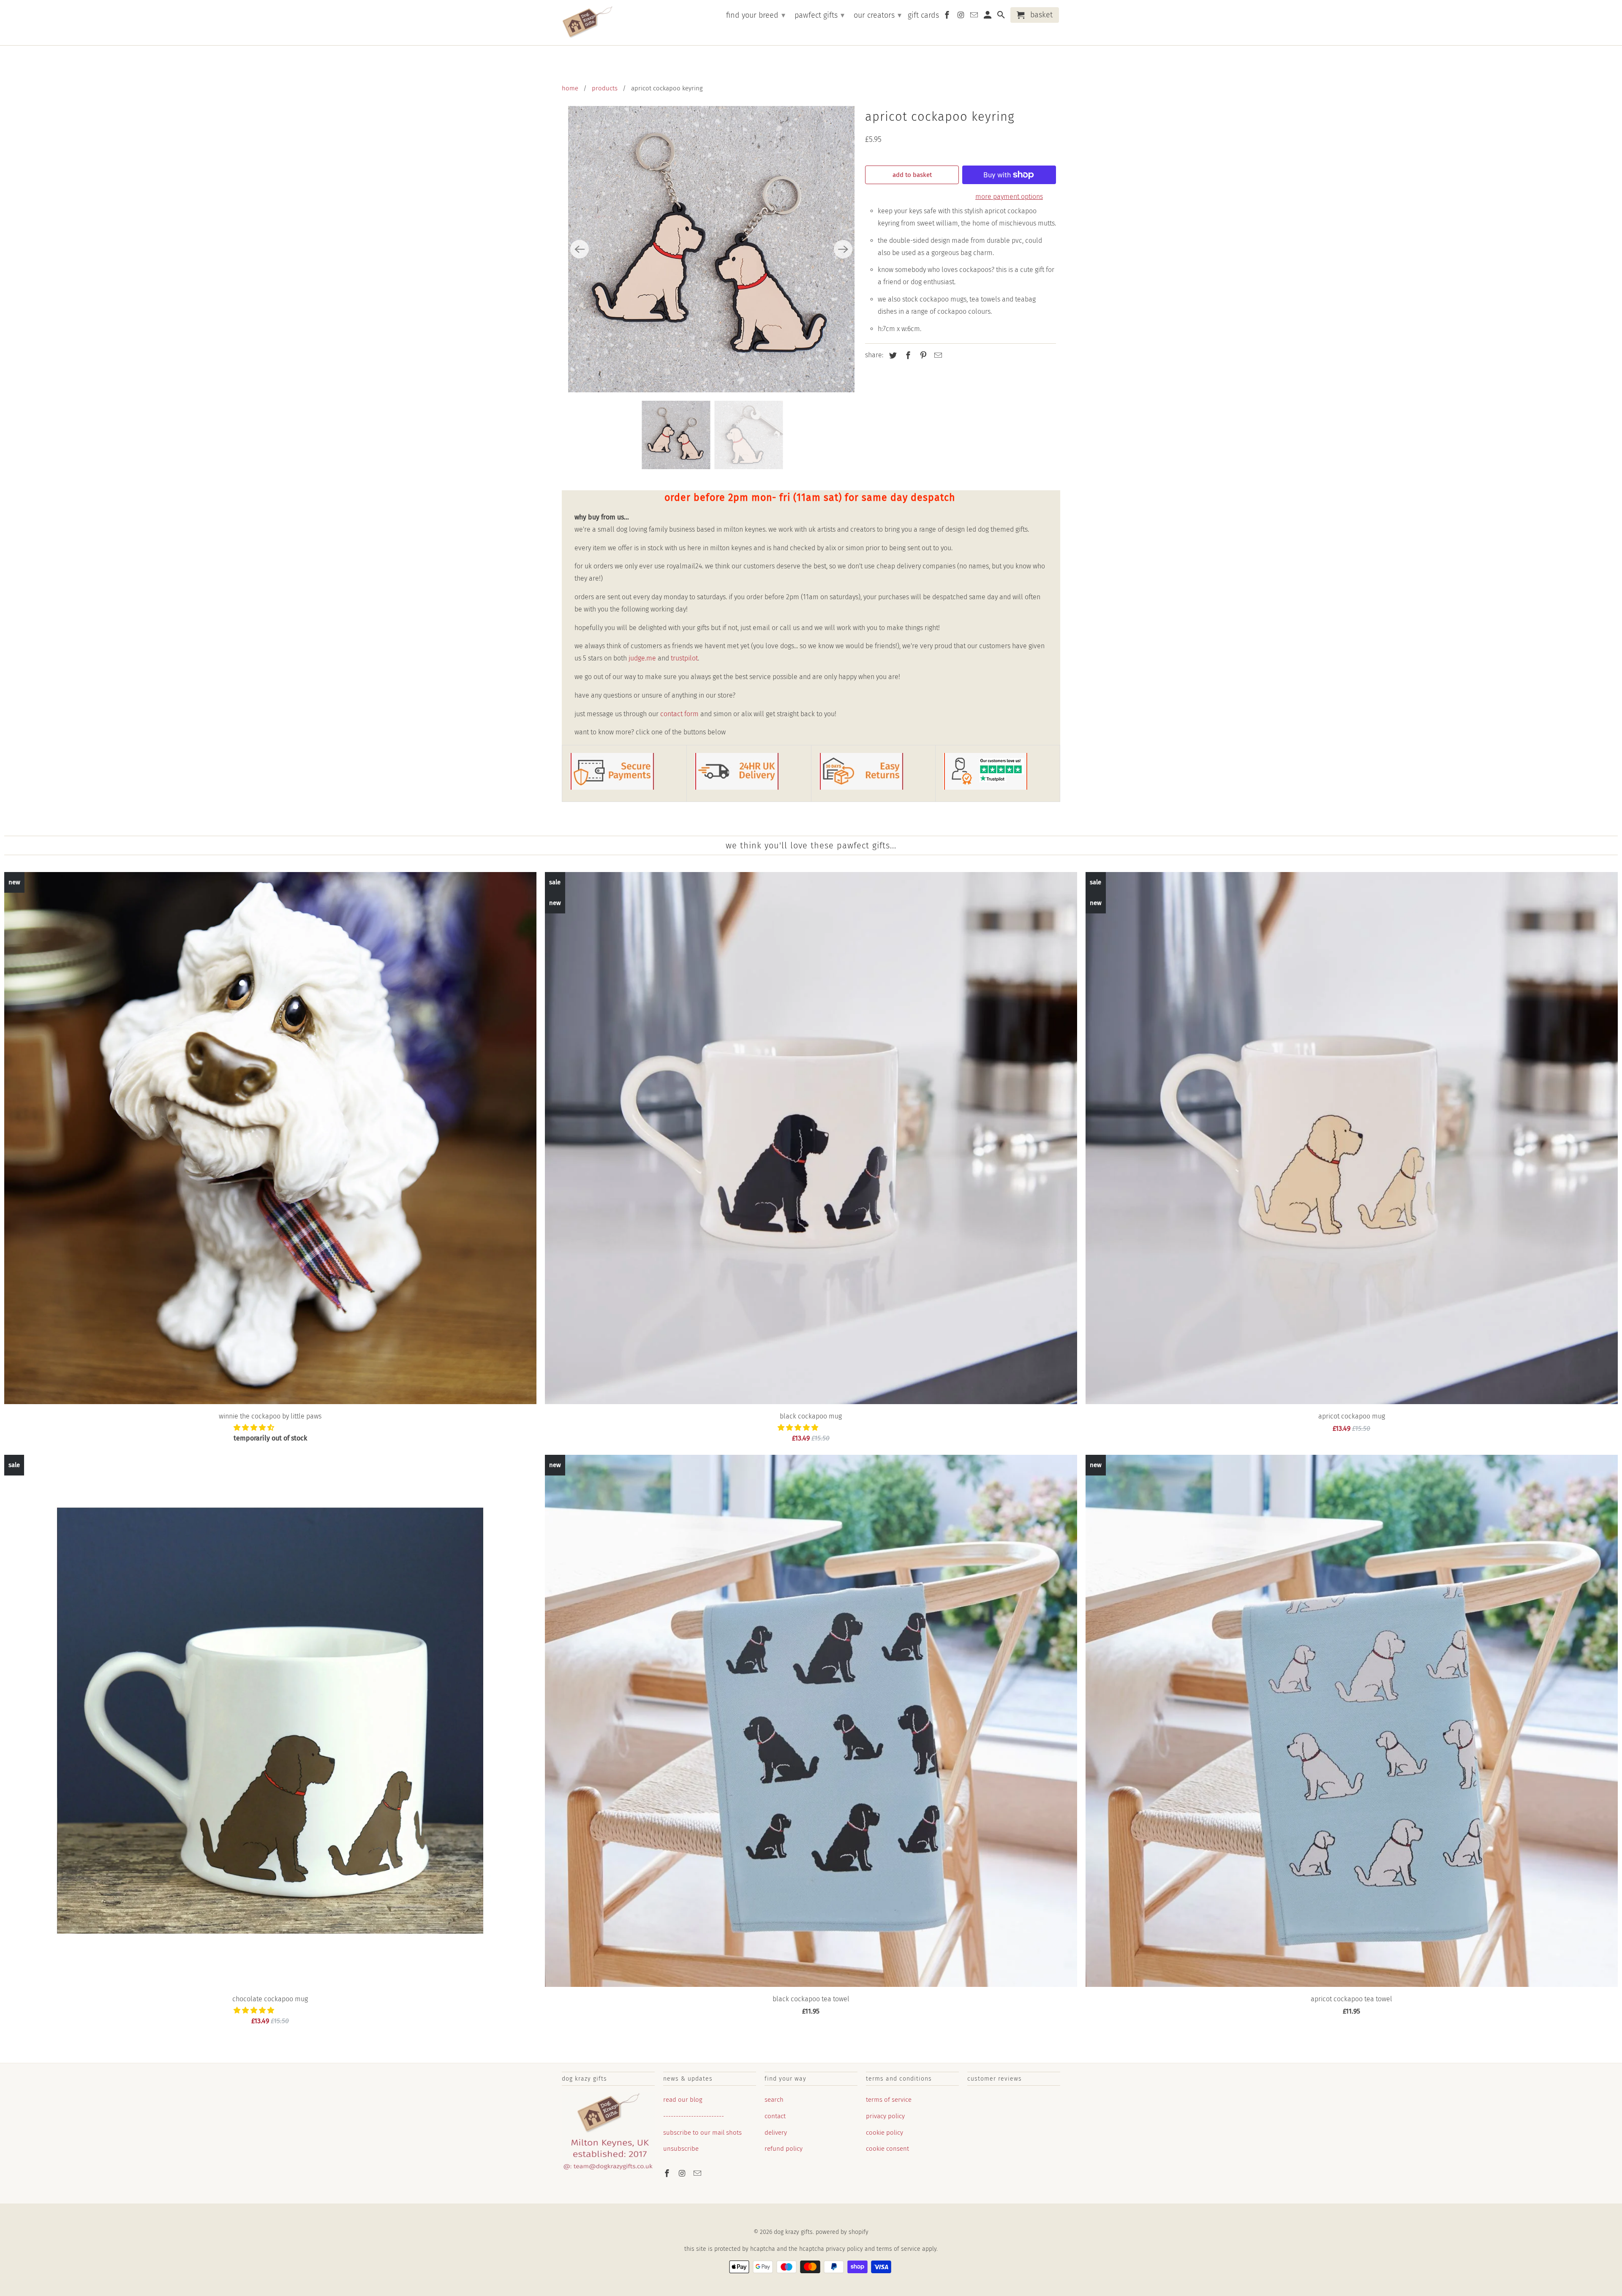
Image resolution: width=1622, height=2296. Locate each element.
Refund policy (784, 2149)
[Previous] (580, 249)
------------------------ (694, 2116)
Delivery (776, 2133)
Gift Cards (923, 15)
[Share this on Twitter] (892, 356)
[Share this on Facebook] (907, 356)
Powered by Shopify (842, 2232)
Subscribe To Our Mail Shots (702, 2133)
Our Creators (878, 15)
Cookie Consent (887, 2149)
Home (570, 88)
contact (775, 2116)
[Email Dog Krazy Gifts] (698, 2174)
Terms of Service (889, 2100)
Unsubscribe (681, 2149)
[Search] (1002, 17)
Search (774, 2100)
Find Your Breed (756, 15)
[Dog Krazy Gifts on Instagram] (683, 2174)
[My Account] (988, 17)
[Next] (843, 249)
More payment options (1009, 197)
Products (605, 88)
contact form (679, 714)
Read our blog (683, 2100)
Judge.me (642, 658)
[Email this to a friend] (937, 356)
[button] (255, 1428)
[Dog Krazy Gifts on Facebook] (668, 2174)
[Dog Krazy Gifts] (587, 23)
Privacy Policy (885, 2116)
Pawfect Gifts (819, 15)
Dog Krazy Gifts (793, 2232)
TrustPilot (684, 658)
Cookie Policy (884, 2133)
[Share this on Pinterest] (922, 356)
